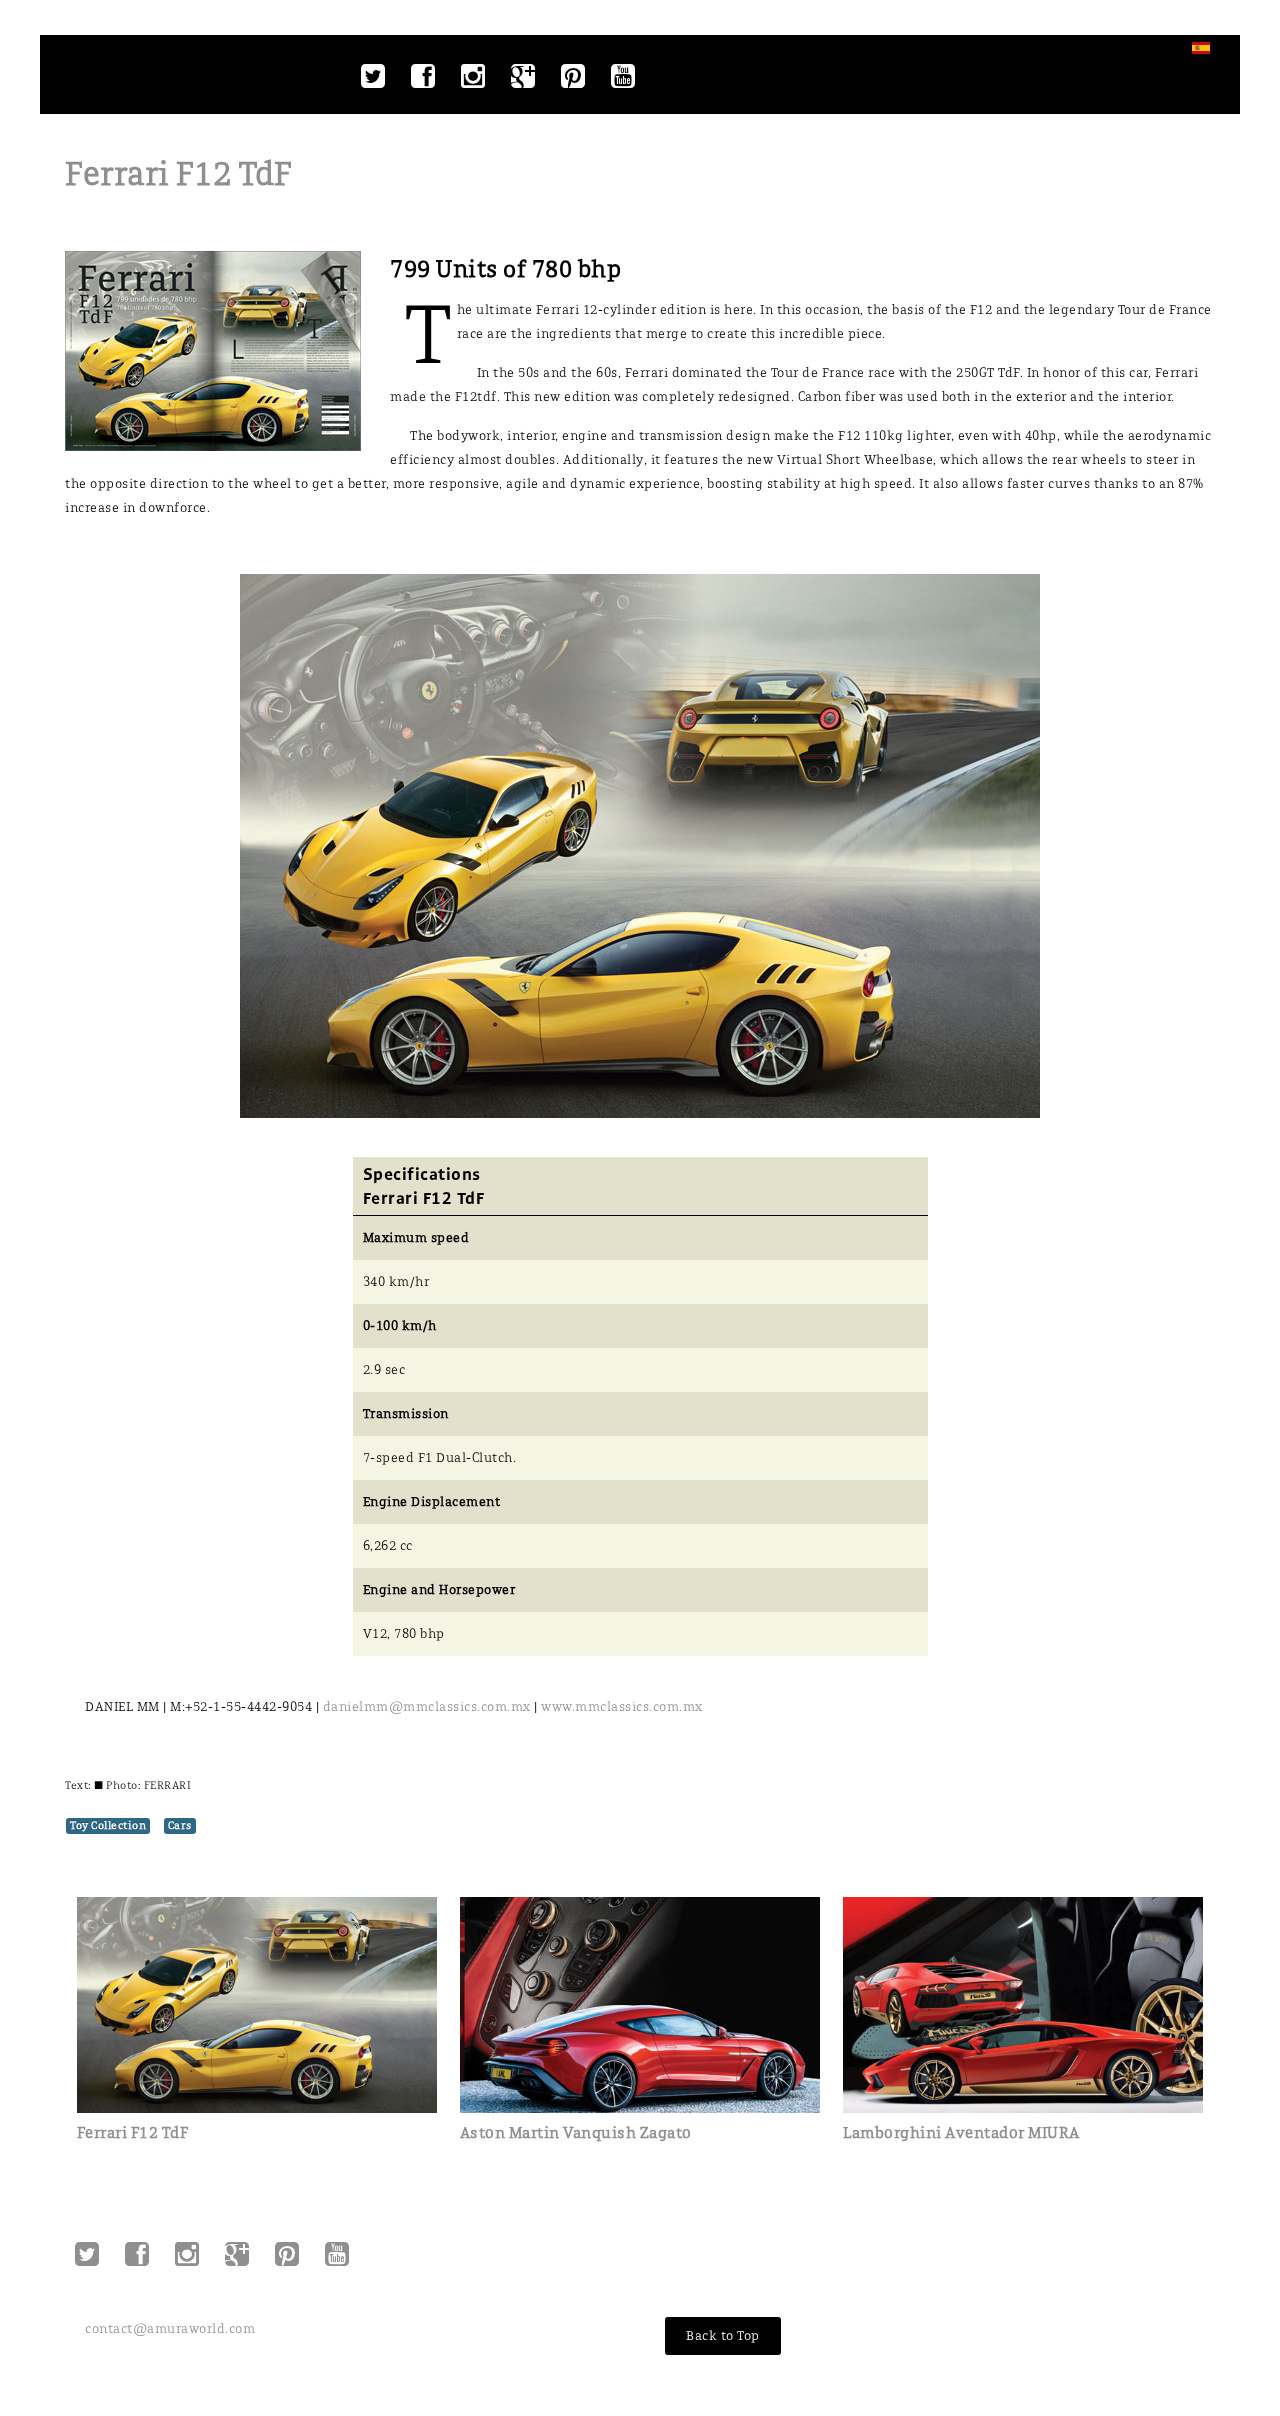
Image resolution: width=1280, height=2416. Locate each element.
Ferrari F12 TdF (178, 174)
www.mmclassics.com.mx (625, 1706)
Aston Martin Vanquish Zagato (576, 2133)
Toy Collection (108, 1825)
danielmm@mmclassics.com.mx (427, 1706)
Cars (180, 1825)
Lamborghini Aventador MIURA (961, 2133)
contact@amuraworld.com (170, 2328)
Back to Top (723, 2335)
